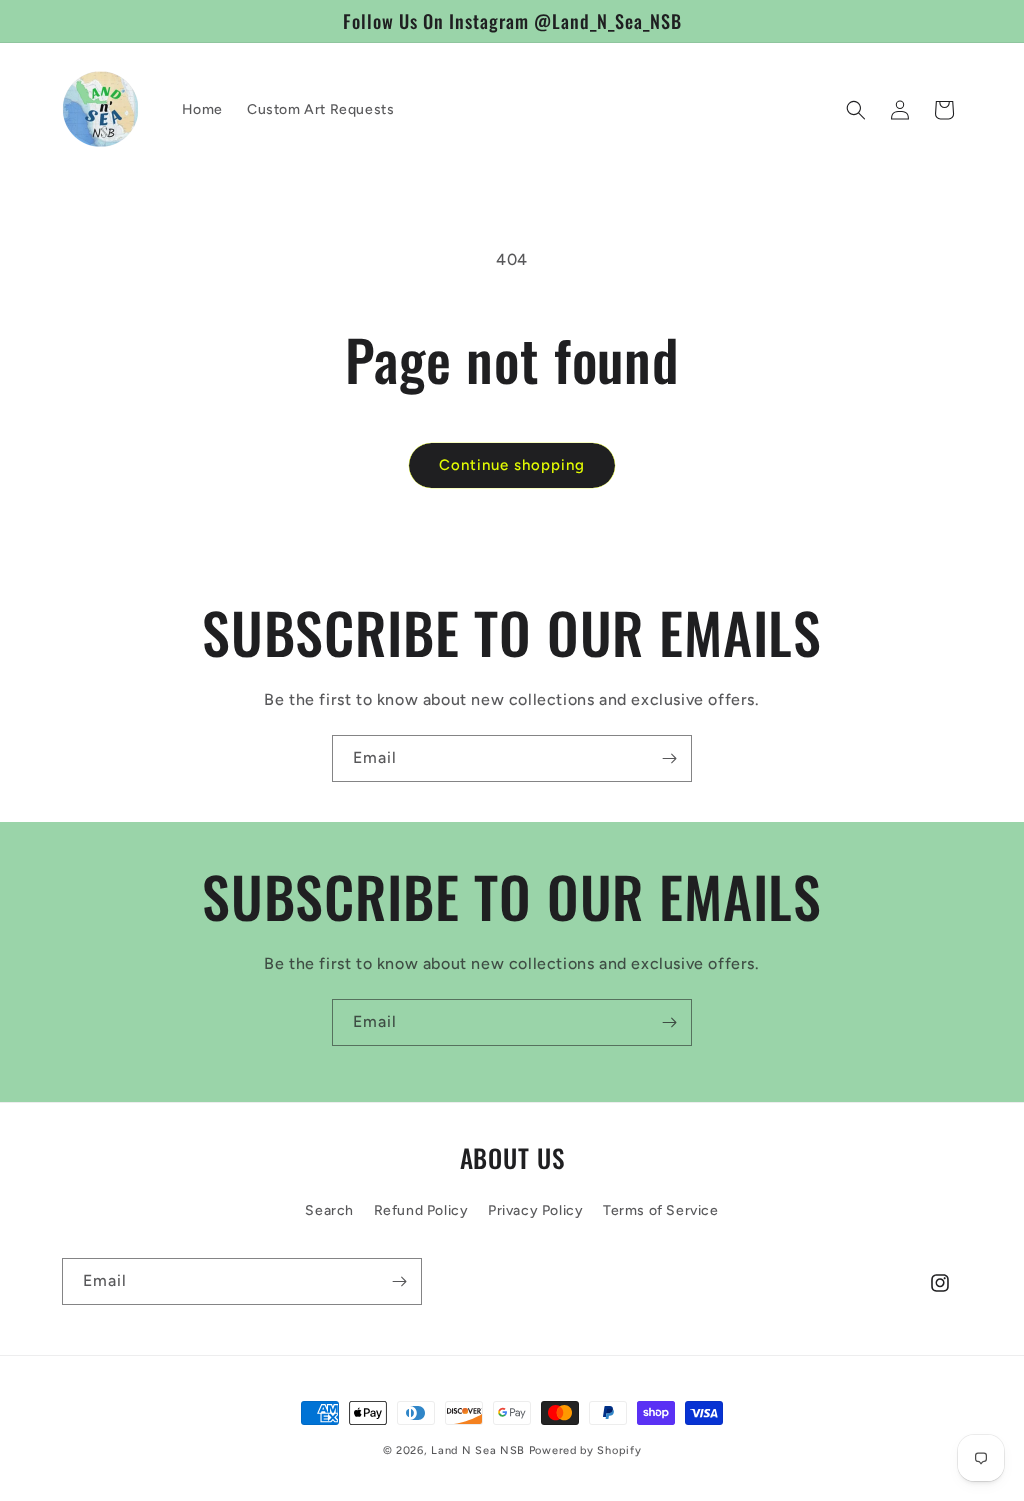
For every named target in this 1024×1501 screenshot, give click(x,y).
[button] (856, 110)
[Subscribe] (669, 758)
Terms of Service (661, 1210)
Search (329, 1210)
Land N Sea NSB (478, 1450)
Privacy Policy (535, 1210)
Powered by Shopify (585, 1450)
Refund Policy (421, 1210)
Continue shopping (512, 465)
